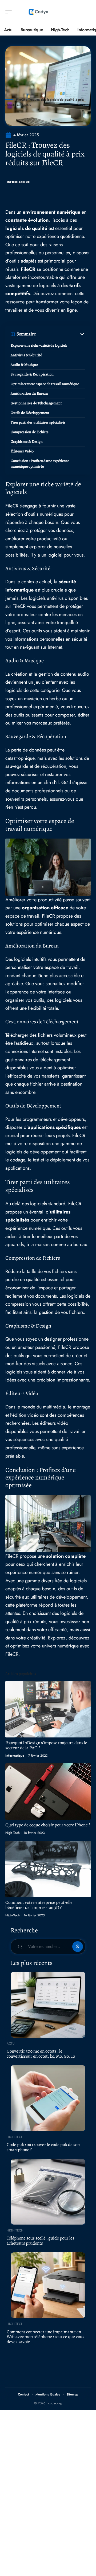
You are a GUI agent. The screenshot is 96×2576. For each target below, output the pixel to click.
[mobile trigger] (10, 12)
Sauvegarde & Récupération (32, 374)
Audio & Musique (24, 365)
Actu (11, 2043)
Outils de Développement (30, 413)
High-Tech (13, 1833)
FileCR (28, 269)
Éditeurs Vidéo (22, 451)
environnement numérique (51, 212)
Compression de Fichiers (30, 432)
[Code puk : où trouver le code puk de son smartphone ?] (48, 2098)
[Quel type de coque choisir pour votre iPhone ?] (48, 1792)
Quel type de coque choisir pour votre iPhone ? (48, 1825)
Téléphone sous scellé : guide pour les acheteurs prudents (41, 2241)
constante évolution (27, 220)
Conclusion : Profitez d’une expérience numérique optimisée (40, 464)
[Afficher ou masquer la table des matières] (61, 334)
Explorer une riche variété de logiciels (39, 345)
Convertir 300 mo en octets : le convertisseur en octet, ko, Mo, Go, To (41, 2054)
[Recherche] (87, 12)
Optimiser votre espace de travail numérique (45, 384)
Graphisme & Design (27, 442)
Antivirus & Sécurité (26, 355)
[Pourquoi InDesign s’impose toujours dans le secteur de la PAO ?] (48, 1709)
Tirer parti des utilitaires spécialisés (38, 422)
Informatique (18, 182)
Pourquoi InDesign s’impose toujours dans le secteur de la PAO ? (46, 1745)
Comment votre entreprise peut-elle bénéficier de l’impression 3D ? (39, 1905)
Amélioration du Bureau (29, 394)
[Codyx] (38, 12)
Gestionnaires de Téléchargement (36, 403)
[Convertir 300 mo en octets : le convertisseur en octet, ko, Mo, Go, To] (48, 2005)
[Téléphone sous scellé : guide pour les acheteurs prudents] (48, 2192)
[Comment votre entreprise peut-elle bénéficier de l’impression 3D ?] (48, 1869)
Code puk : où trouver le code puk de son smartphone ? (43, 2147)
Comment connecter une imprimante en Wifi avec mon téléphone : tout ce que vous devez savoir (45, 2337)
